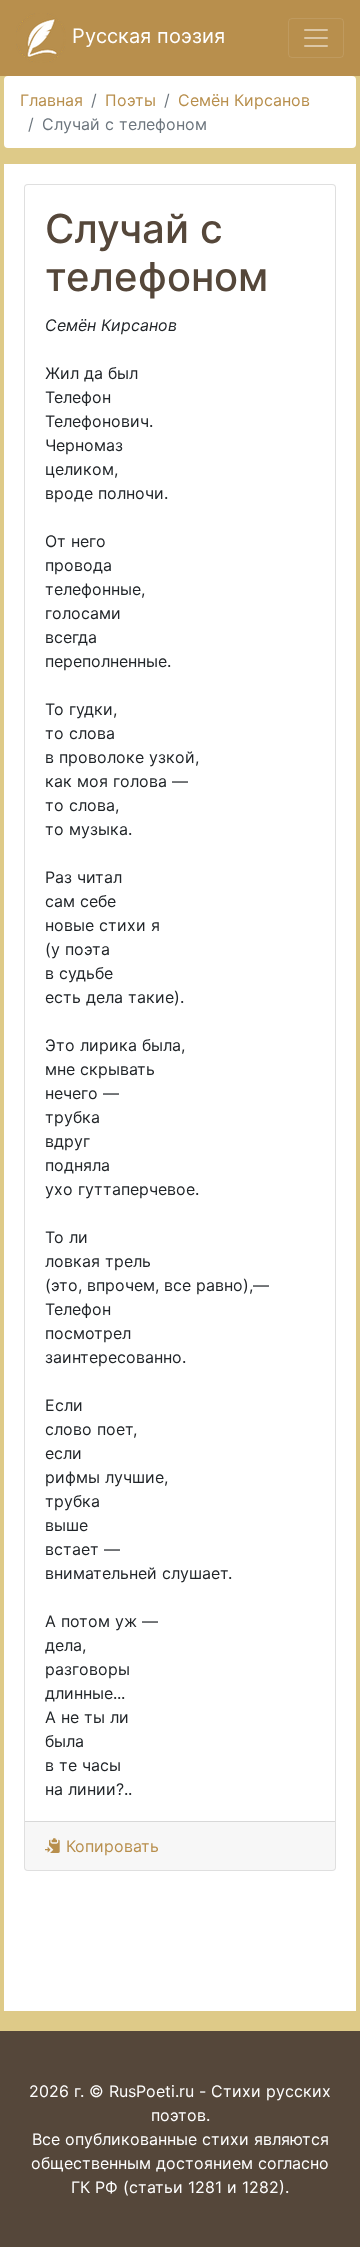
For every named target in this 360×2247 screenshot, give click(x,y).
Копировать (110, 1846)
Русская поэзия (145, 36)
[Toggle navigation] (316, 38)
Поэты (130, 100)
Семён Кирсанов (244, 100)
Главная (51, 100)
